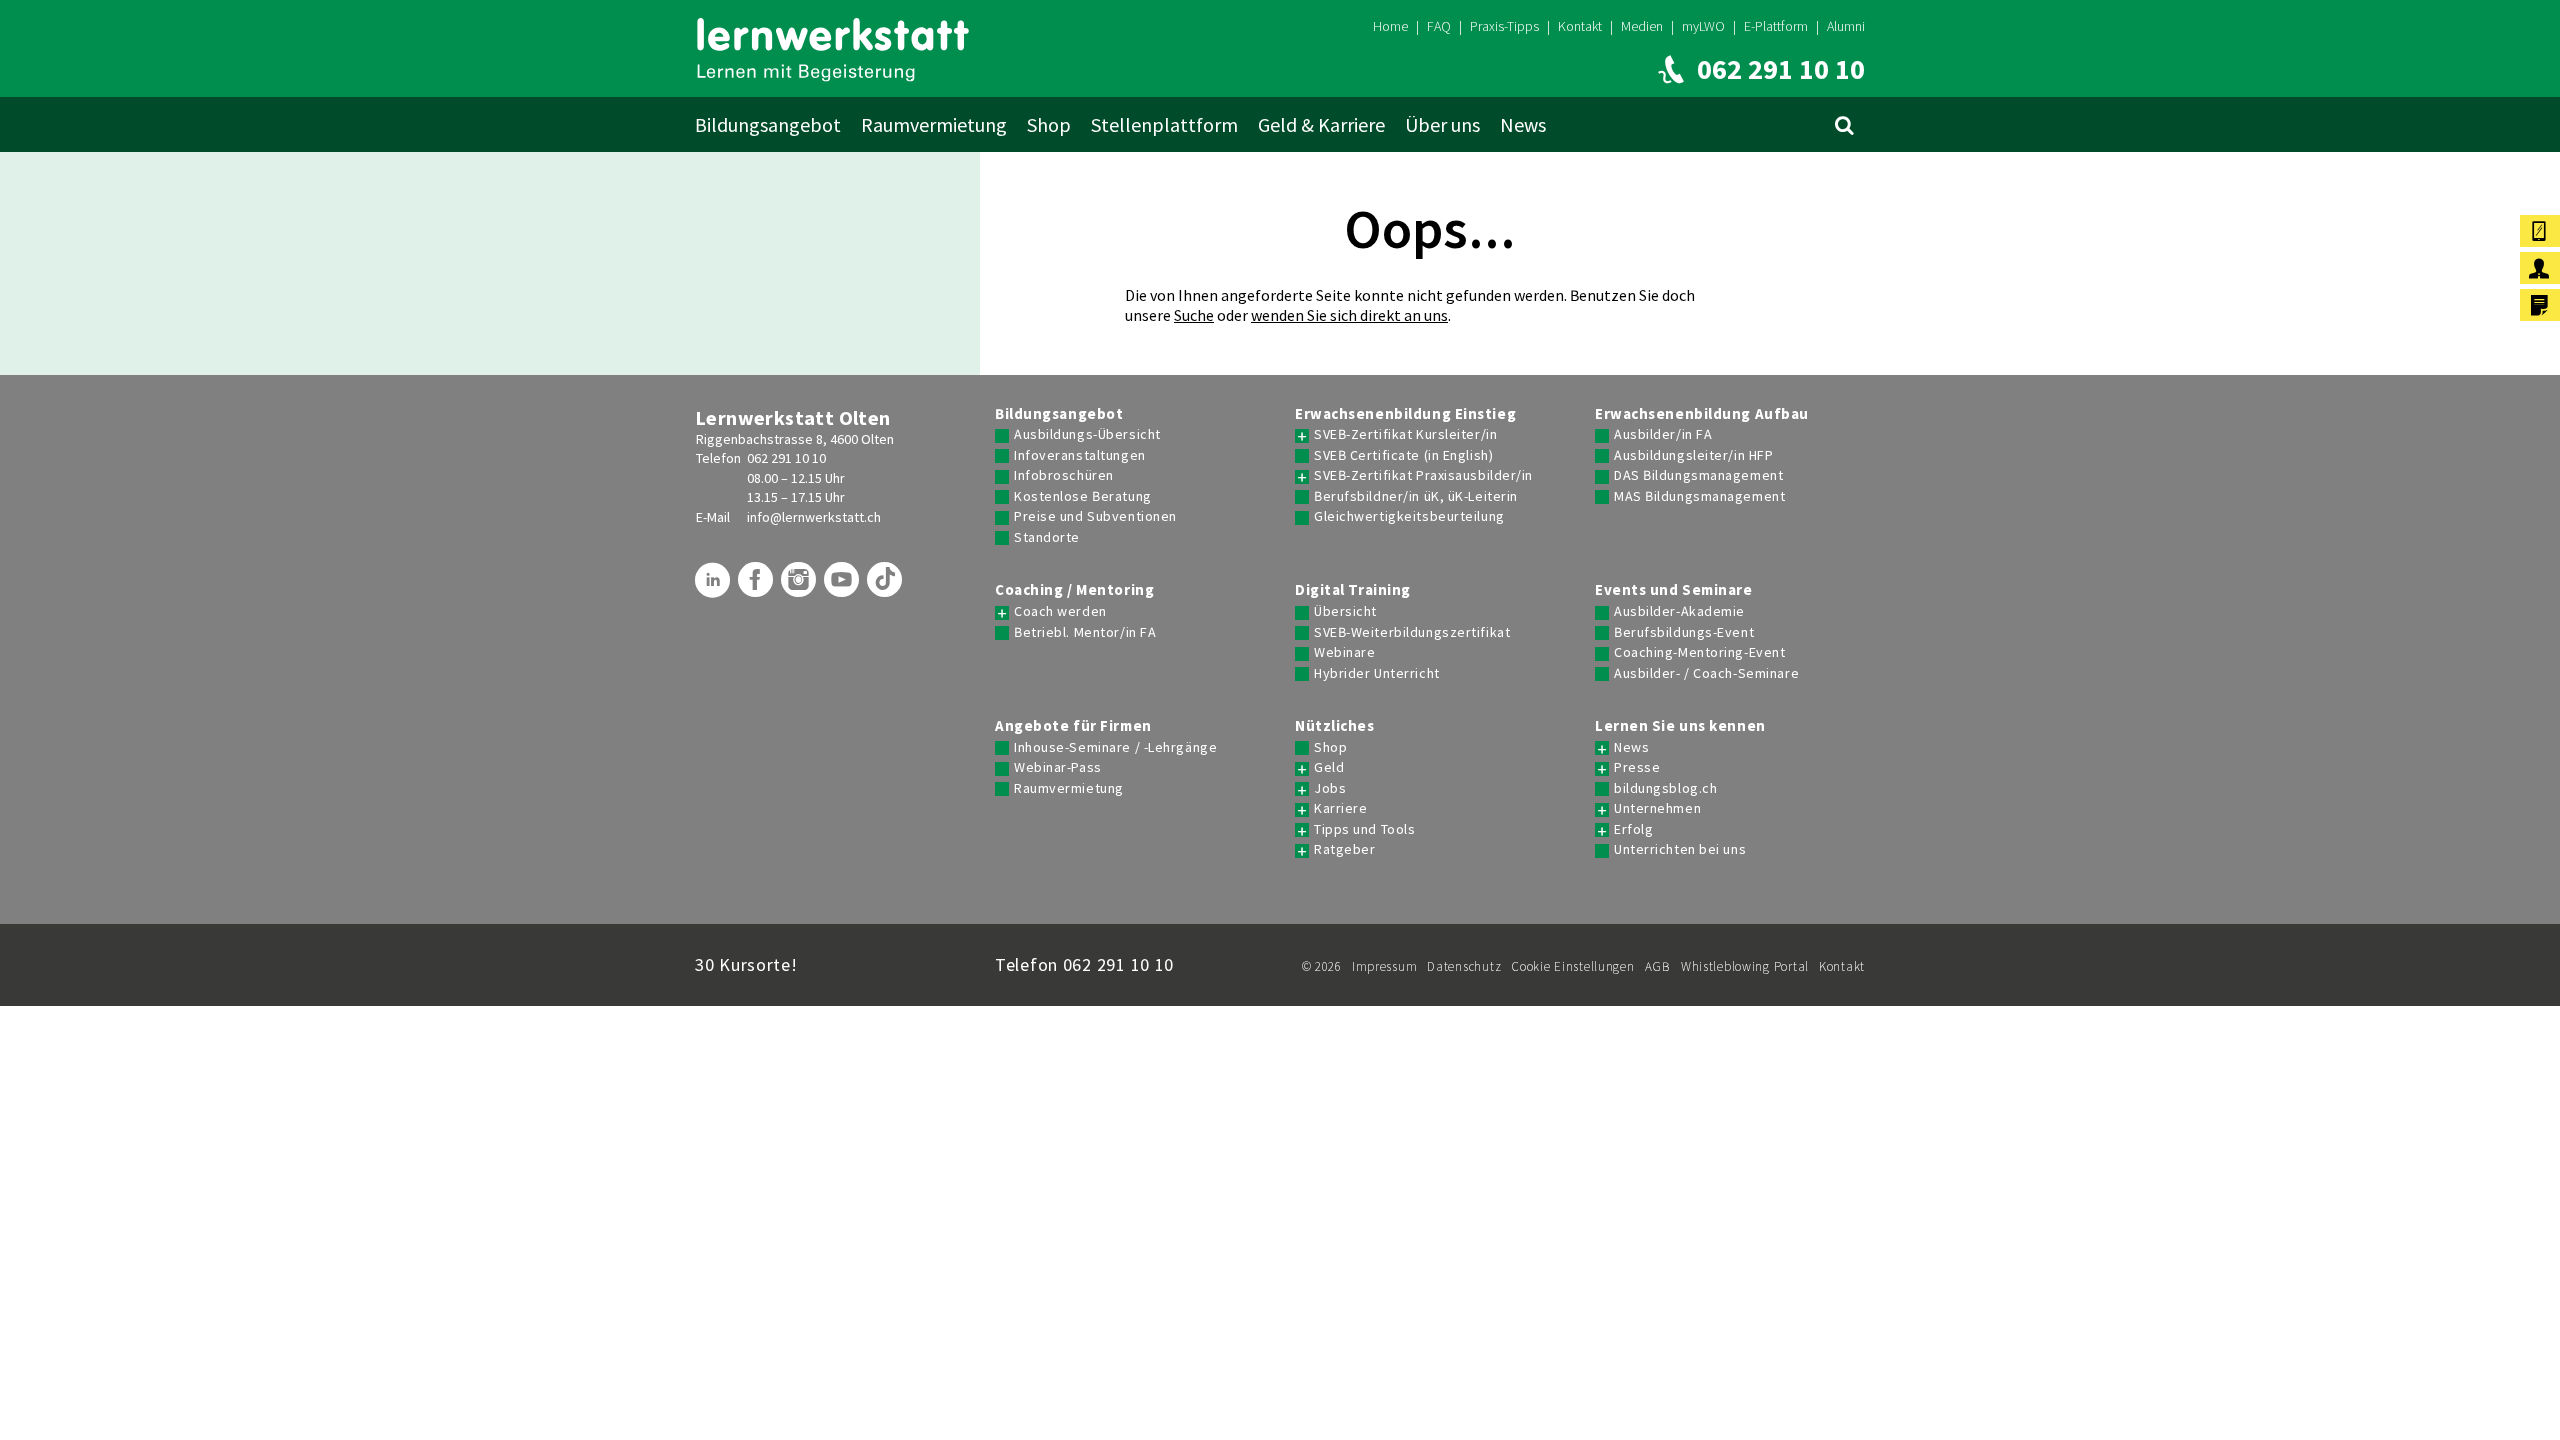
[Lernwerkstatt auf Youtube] (844, 587)
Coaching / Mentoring (1074, 590)
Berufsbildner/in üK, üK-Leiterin (1416, 496)
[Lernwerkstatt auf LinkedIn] (715, 587)
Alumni (1846, 26)
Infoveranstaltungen (1080, 455)
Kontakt (1580, 26)
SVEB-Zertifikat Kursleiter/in (1405, 434)
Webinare (1344, 652)
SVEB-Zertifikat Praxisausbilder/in (1423, 475)
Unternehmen (1657, 808)
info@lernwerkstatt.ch (814, 517)
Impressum (1384, 966)
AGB (1658, 966)
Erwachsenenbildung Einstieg (1405, 414)
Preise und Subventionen (1095, 516)
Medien (1642, 26)
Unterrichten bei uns (1680, 849)
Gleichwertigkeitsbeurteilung (1409, 516)
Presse (1637, 767)
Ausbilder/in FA (1663, 434)
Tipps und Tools (1364, 829)
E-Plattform (1776, 26)
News (1523, 124)
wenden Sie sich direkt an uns (1349, 315)
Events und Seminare (1674, 590)
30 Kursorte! (746, 964)
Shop (1049, 124)
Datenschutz (1464, 966)
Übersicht (1345, 611)
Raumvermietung (934, 124)
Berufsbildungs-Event (1684, 632)
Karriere (1340, 808)
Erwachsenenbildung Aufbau (1702, 414)
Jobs (1330, 788)
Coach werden (1060, 611)
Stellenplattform (1164, 124)
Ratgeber (1344, 849)
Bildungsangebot (768, 124)
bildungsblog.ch (1665, 788)
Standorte (1047, 537)
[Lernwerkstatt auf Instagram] (801, 587)
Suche (1194, 315)
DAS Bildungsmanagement (1698, 475)
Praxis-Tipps (1504, 26)
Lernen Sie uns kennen (1680, 726)
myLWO (1703, 26)
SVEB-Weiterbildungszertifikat (1412, 632)
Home (1390, 26)
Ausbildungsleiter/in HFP (1693, 455)
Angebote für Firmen (1073, 726)
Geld (1329, 767)
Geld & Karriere (1321, 124)
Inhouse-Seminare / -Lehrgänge (1115, 747)
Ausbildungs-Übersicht (1087, 434)
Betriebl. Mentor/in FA (1085, 632)
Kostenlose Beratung (1083, 496)
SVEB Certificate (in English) (1403, 455)
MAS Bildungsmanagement (1699, 496)
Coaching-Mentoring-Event (1699, 652)
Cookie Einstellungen (1572, 966)
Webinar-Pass (1058, 767)
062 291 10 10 (786, 458)
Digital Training (1353, 590)
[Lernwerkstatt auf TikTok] (887, 587)
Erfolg (1633, 829)
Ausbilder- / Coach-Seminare (1706, 673)
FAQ (1439, 26)
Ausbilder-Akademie (1679, 611)
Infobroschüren (1064, 475)
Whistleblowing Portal (1745, 966)
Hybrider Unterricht (1377, 673)
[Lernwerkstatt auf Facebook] (758, 587)
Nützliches (1335, 726)
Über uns (1442, 124)
